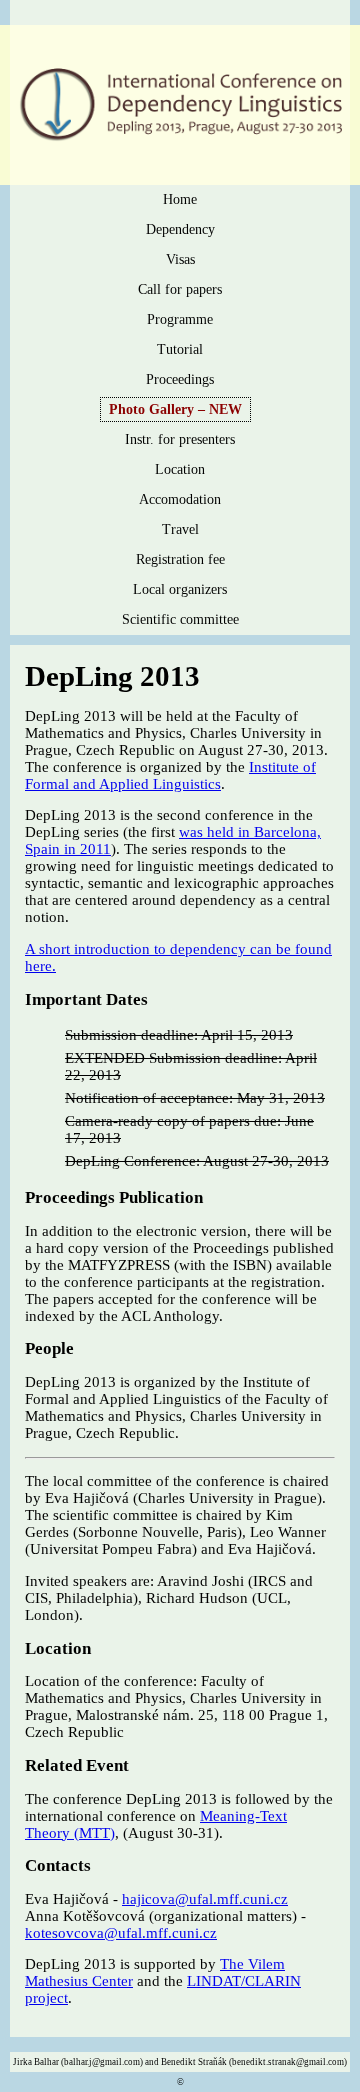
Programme (180, 319)
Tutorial (180, 349)
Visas (180, 259)
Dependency (180, 229)
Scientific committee (180, 619)
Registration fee (180, 559)
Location (180, 469)
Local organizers (180, 589)
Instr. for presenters (180, 439)
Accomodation (180, 499)
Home (180, 199)
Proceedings (180, 379)
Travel (180, 529)
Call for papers (180, 289)
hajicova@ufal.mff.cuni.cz (205, 1899)
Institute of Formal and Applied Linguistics (170, 775)
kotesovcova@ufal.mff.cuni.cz (121, 1933)
